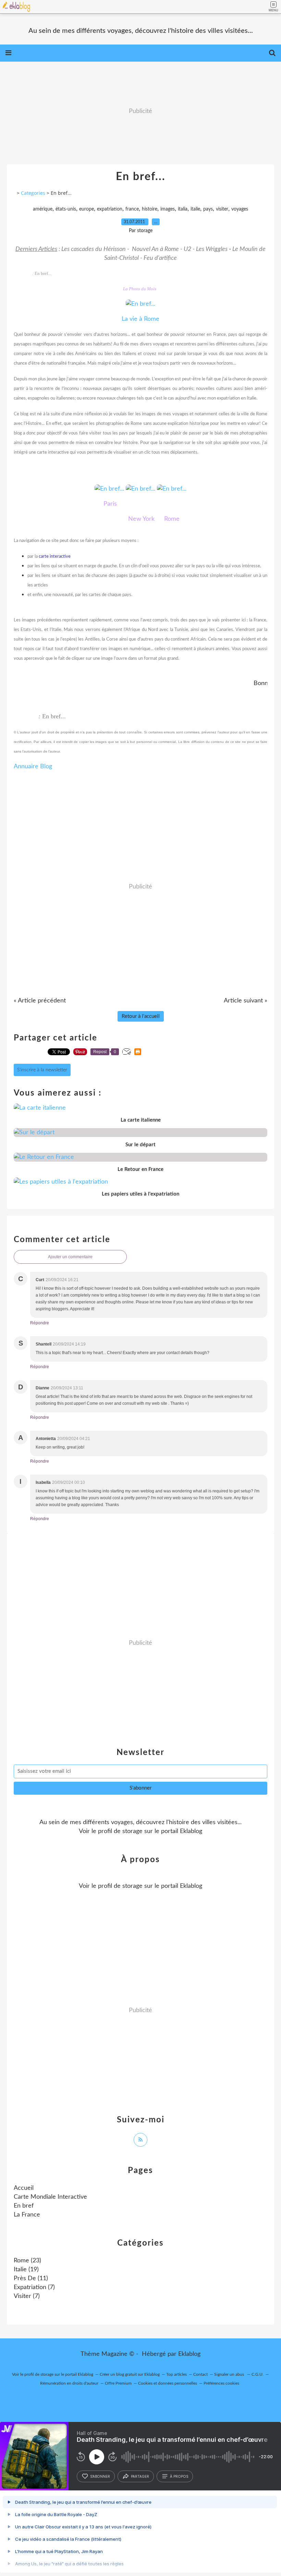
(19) (26, 2270)
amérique (43, 209)
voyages (240, 209)
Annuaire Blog (33, 767)
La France (27, 2215)
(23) (27, 2261)
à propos (179, 2476)
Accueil (24, 2188)
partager (140, 2476)
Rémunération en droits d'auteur (69, 2383)
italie (195, 209)
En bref (24, 2206)
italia (183, 209)
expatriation (110, 209)
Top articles (176, 2374)
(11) (31, 2278)
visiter (222, 209)
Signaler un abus (230, 2374)
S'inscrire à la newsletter (42, 1070)
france (132, 209)
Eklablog (189, 2354)
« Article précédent (40, 1001)
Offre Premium (118, 2383)
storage (132, 1831)
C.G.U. (258, 2374)
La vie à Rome (140, 319)
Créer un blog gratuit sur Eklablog (130, 2374)
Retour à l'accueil (141, 1016)
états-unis (66, 209)
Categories (33, 193)
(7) (34, 2287)
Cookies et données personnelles (168, 2383)
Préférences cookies (221, 2383)
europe (87, 209)
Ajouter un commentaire (70, 1257)
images (168, 209)
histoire (150, 209)
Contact (200, 2374)
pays (208, 209)
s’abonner (100, 2476)
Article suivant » (246, 1001)
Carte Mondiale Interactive (50, 2197)
